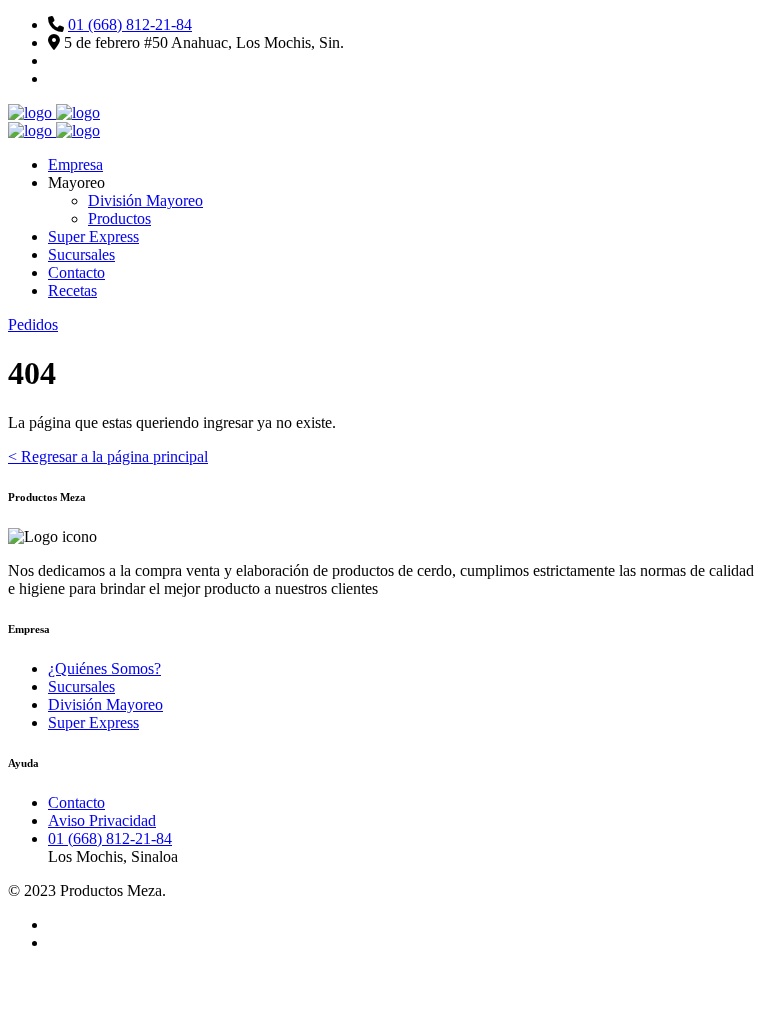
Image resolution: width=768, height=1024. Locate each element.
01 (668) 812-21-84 (130, 24)
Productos (119, 218)
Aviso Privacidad (102, 820)
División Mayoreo (145, 200)
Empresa (75, 164)
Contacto (76, 272)
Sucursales (81, 254)
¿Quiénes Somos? (104, 668)
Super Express (93, 236)
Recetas (72, 290)
